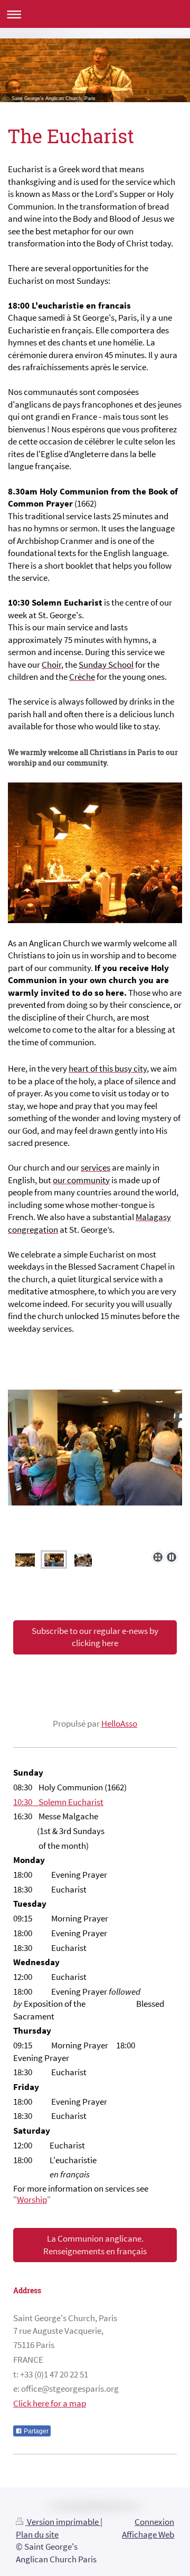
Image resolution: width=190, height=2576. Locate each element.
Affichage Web (148, 2534)
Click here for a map (50, 2403)
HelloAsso (119, 1723)
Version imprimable (63, 2522)
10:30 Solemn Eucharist (58, 1802)
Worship (32, 2199)
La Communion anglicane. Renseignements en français (95, 2245)
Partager (35, 2431)
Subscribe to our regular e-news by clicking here (95, 1637)
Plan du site (37, 2534)
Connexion (154, 2522)
